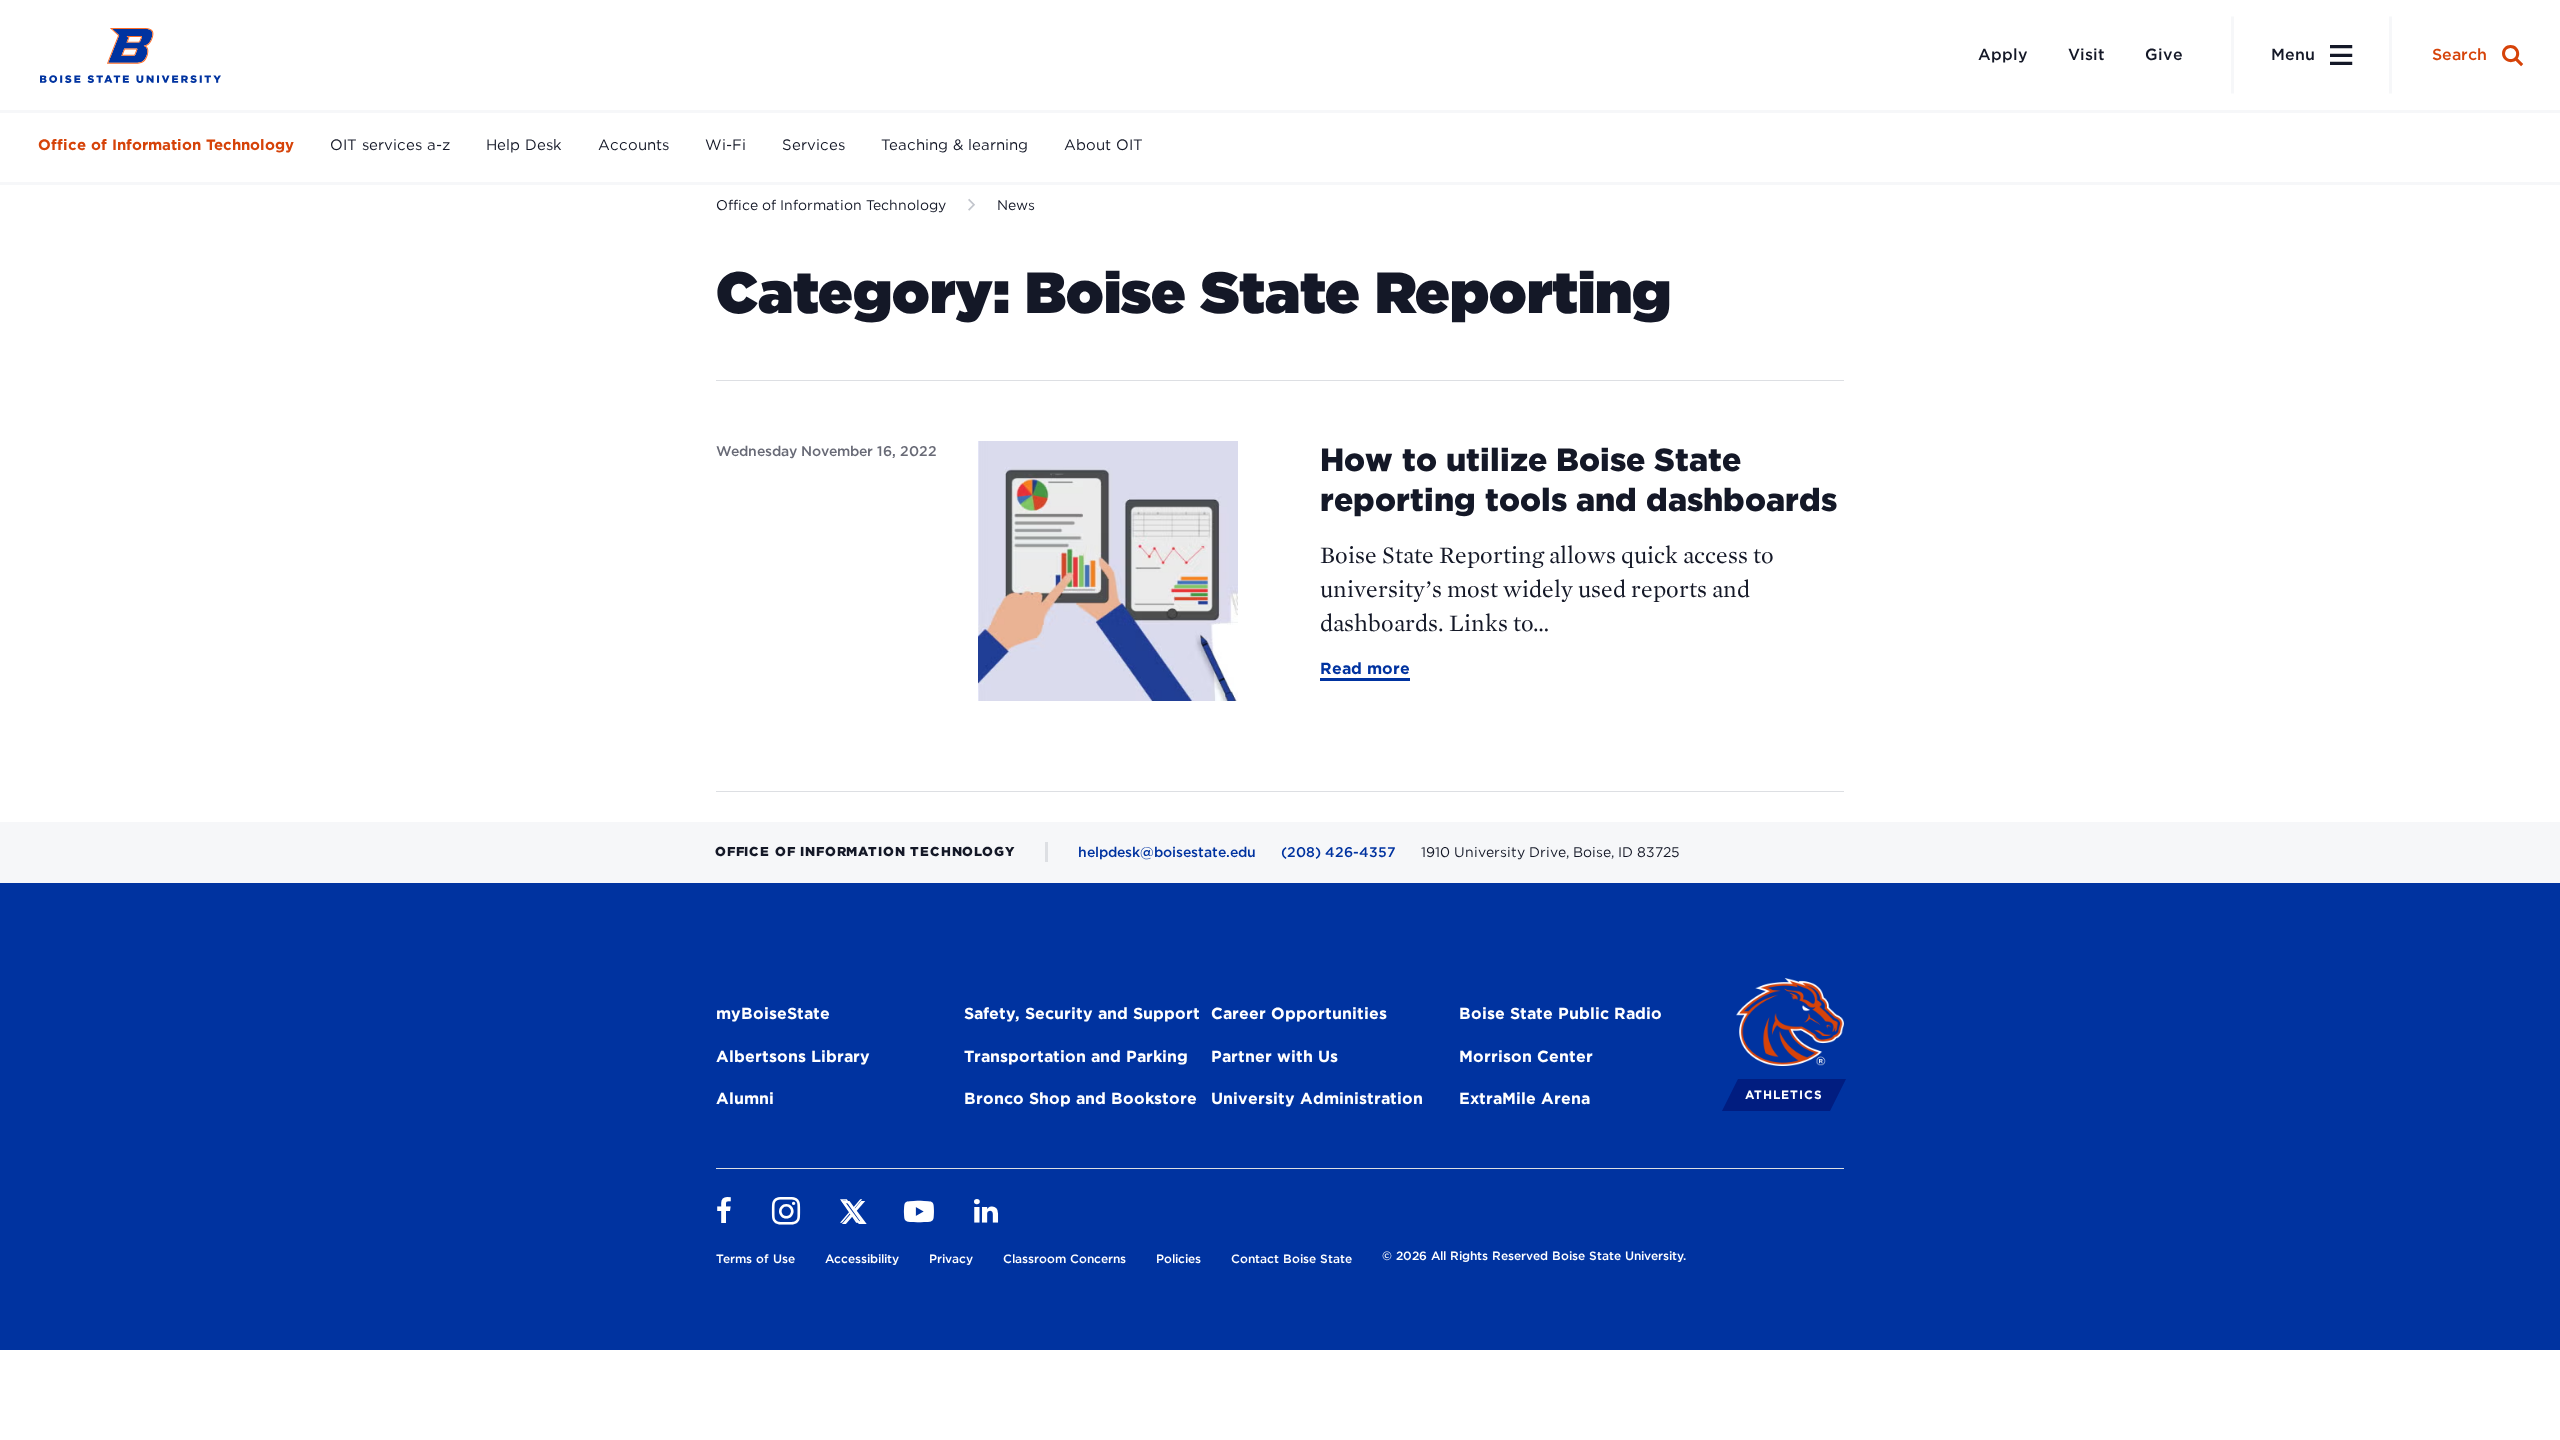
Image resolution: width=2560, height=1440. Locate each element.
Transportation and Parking (1076, 1056)
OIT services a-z (390, 145)
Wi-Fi (725, 145)
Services (813, 145)
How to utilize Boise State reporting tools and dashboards (1578, 479)
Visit (2086, 54)
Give (2164, 54)
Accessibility (862, 1258)
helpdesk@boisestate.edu (1167, 852)
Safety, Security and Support (1082, 1013)
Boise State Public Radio (1560, 1013)
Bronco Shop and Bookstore (1080, 1098)
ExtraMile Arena (1524, 1098)
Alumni (745, 1098)
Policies (1178, 1258)
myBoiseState (773, 1013)
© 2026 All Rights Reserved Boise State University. (1534, 1255)
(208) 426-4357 (1338, 852)
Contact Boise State (1291, 1258)
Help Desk (524, 145)
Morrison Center (1526, 1056)
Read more (1365, 670)
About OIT (1103, 145)
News (1016, 205)
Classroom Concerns (1064, 1258)
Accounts (633, 145)
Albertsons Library (793, 1056)
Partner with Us (1274, 1056)
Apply (2003, 54)
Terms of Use (755, 1258)
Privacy (951, 1258)
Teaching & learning (954, 145)
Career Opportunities (1299, 1013)
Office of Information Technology (166, 145)
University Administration (1317, 1098)
